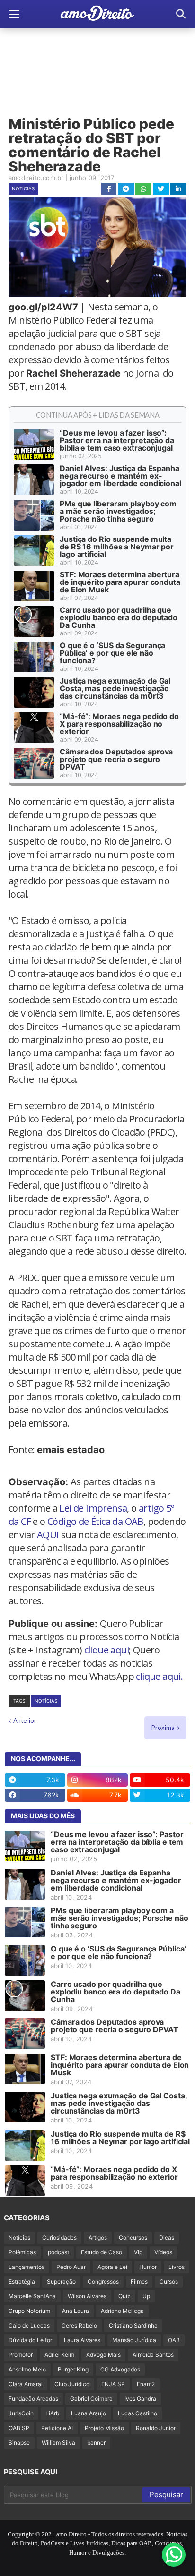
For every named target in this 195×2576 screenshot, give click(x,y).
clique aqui (106, 1650)
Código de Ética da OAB (95, 1521)
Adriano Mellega (122, 2311)
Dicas (167, 2238)
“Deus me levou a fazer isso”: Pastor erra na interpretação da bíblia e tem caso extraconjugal (117, 440)
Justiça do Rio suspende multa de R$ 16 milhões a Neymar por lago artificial (117, 547)
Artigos (98, 2238)
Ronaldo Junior (156, 2428)
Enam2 (146, 2384)
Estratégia (22, 2281)
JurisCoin (21, 2413)
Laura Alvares (82, 2340)
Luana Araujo (89, 2413)
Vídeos (163, 2252)
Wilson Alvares (87, 2296)
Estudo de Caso (102, 2252)
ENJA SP (113, 2384)
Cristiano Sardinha (133, 2325)
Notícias (23, 188)
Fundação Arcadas (33, 2399)
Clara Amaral (26, 2384)
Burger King (73, 2369)
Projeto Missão (104, 2428)
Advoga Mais (103, 2355)
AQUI (48, 1535)
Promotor (21, 2355)
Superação (61, 2281)
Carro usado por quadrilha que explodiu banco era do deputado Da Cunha (119, 617)
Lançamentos (27, 2267)
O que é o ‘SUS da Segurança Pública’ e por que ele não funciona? (112, 653)
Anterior (25, 1720)
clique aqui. (159, 1676)
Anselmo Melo (27, 2369)
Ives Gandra (140, 2399)
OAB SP (19, 2428)
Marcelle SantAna (32, 2296)
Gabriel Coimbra (91, 2399)
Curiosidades (59, 2238)
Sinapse (19, 2443)
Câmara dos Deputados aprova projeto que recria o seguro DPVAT (116, 759)
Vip (138, 2252)
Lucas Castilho (137, 2413)
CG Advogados (120, 2369)
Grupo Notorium (29, 2311)
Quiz (124, 2296)
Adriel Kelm (59, 2355)
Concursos (133, 2238)
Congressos (103, 2281)
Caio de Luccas (29, 2325)
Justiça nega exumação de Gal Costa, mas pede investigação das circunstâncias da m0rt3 (115, 688)
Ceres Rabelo (79, 2325)
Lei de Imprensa (93, 1508)
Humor (148, 2267)
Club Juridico (72, 2384)
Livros (177, 2267)
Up (146, 2296)
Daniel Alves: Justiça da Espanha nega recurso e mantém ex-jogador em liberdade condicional (120, 476)
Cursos (169, 2281)
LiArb (52, 2413)
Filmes (139, 2281)
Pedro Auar (71, 2267)
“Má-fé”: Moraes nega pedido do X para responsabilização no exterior (119, 724)
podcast (58, 2252)
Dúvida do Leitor (30, 2340)
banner (96, 2443)
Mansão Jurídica (134, 2340)
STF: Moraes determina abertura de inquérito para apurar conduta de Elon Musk (120, 582)
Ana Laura (75, 2311)
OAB (174, 2340)
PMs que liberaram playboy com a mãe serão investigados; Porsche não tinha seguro (118, 511)
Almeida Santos (153, 2355)
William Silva (58, 2443)
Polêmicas (22, 2252)
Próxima (163, 1728)
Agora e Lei (112, 2267)
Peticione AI (57, 2428)
